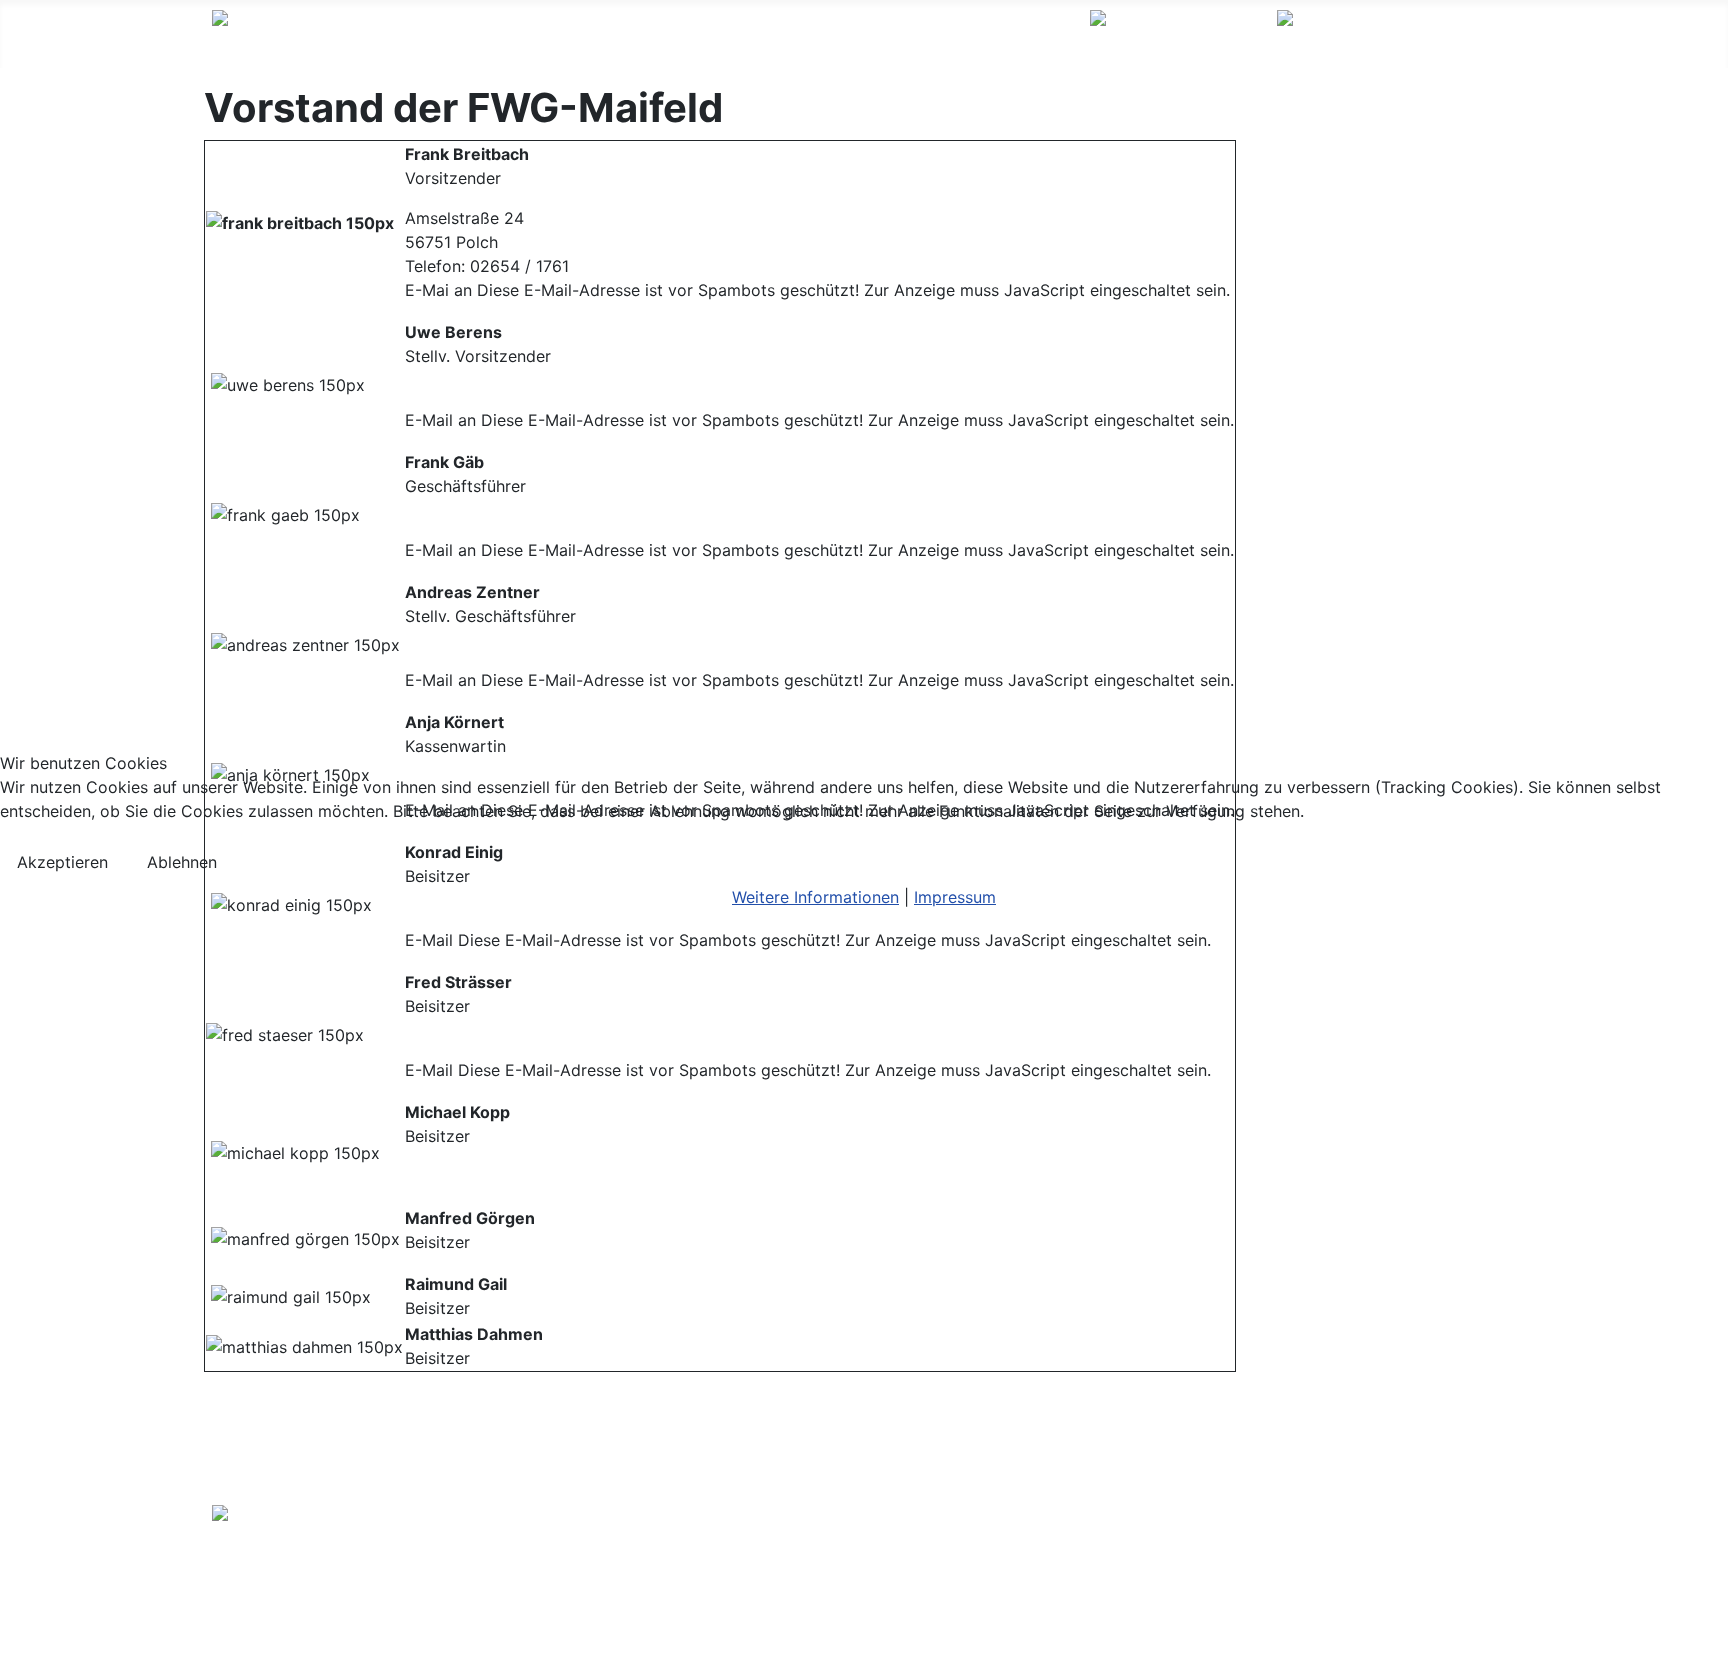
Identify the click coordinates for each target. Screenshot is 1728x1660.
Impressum (955, 897)
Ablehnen (182, 862)
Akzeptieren (62, 862)
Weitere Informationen (815, 897)
